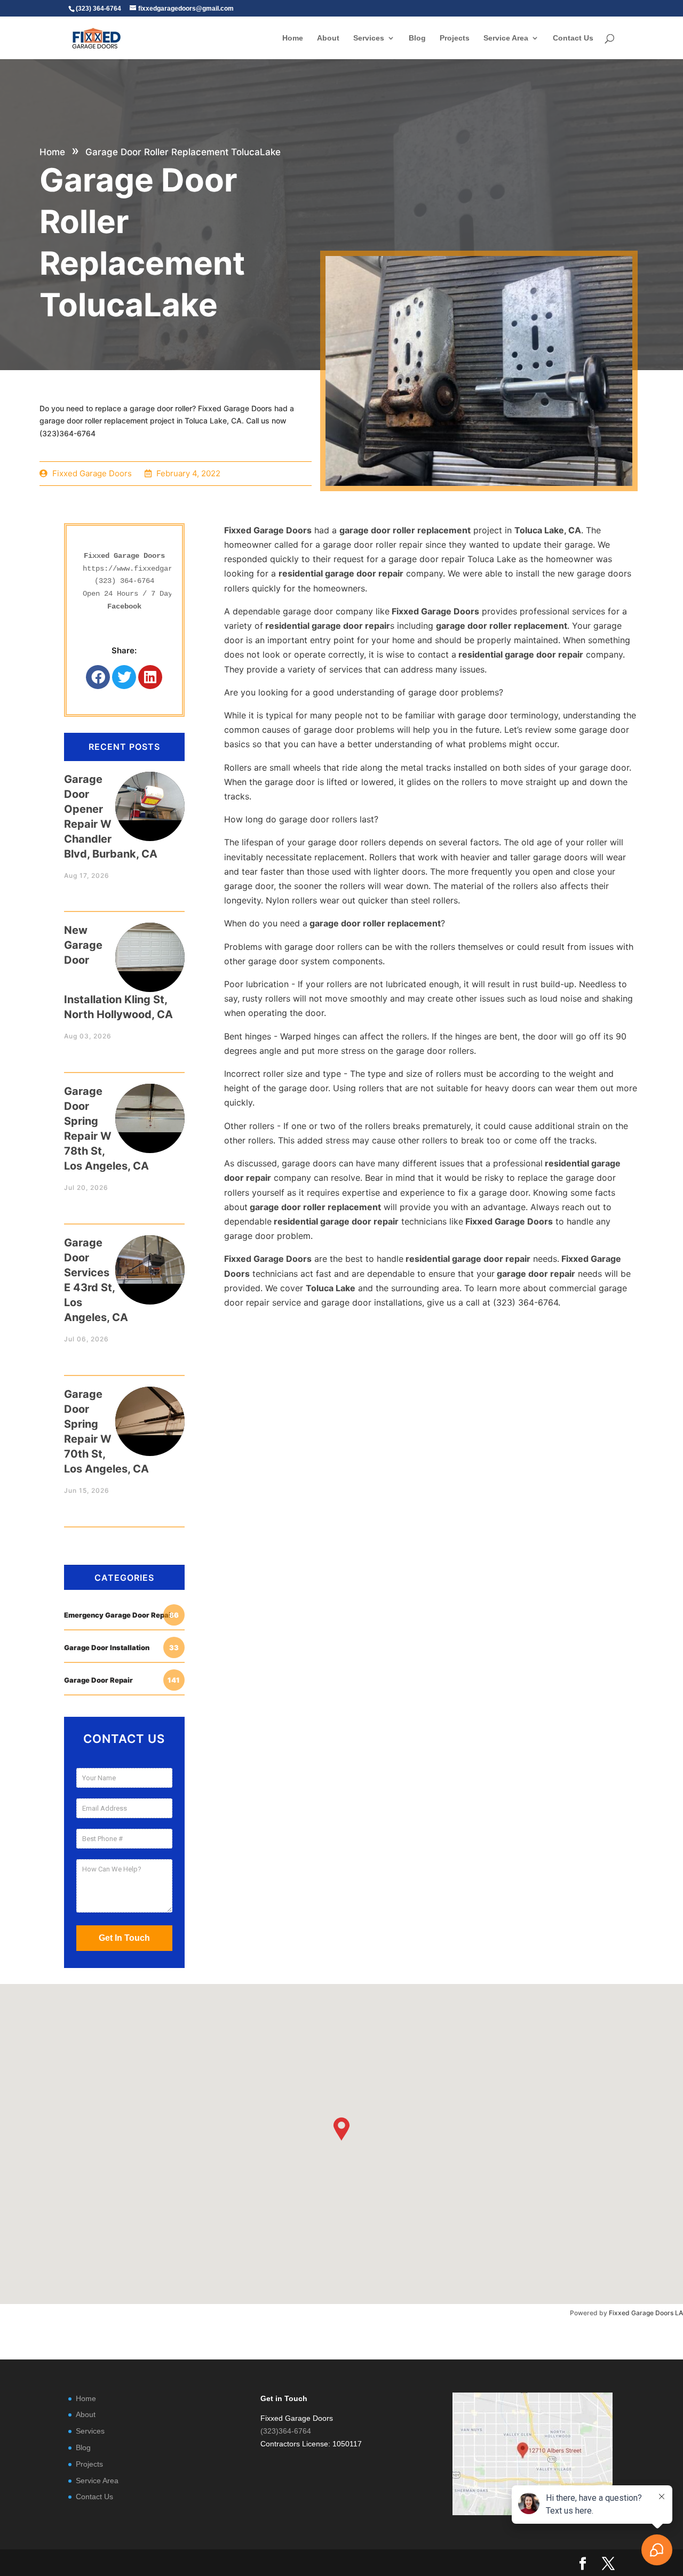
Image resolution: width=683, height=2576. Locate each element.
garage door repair (535, 1274)
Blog (417, 38)
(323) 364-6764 (124, 581)
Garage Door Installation (121, 1647)
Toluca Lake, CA (548, 530)
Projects (455, 38)
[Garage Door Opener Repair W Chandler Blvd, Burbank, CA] (150, 796)
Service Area (506, 38)
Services (369, 38)
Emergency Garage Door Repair (121, 1615)
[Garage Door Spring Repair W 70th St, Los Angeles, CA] (150, 1411)
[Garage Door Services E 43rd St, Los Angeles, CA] (150, 1259)
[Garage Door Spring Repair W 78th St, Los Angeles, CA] (150, 1108)
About (328, 38)
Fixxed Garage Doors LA (646, 2313)
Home (293, 38)
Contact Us (573, 38)
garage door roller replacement (405, 530)
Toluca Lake (331, 1288)
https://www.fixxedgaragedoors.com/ (155, 569)
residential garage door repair (341, 573)
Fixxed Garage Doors (268, 530)
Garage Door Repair (122, 1680)
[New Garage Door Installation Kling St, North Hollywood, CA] (150, 947)
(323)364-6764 (286, 2431)
